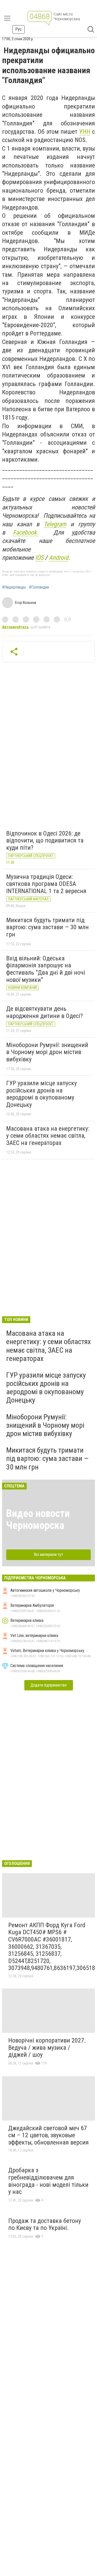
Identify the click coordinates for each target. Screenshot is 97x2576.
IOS (39, 558)
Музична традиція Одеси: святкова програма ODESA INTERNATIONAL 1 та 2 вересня (46, 884)
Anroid (59, 558)
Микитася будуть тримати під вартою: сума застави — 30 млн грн (47, 927)
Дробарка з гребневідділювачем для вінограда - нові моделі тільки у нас (48, 2181)
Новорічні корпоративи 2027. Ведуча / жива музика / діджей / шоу (47, 2048)
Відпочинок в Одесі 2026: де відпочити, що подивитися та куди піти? (45, 841)
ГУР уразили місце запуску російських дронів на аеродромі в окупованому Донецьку (42, 1094)
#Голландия (39, 587)
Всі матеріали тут (48, 1555)
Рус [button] (18, 29)
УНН (85, 132)
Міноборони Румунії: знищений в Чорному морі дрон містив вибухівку (47, 1052)
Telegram (55, 524)
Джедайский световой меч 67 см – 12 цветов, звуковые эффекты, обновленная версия (48, 2135)
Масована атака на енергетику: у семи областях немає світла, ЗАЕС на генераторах (48, 1136)
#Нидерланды (14, 587)
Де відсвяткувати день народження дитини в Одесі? (44, 1012)
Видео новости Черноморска (38, 1519)
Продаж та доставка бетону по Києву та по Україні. (45, 2224)
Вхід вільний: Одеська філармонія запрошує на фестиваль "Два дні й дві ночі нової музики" (46, 969)
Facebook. (26, 532)
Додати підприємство (49, 1685)
